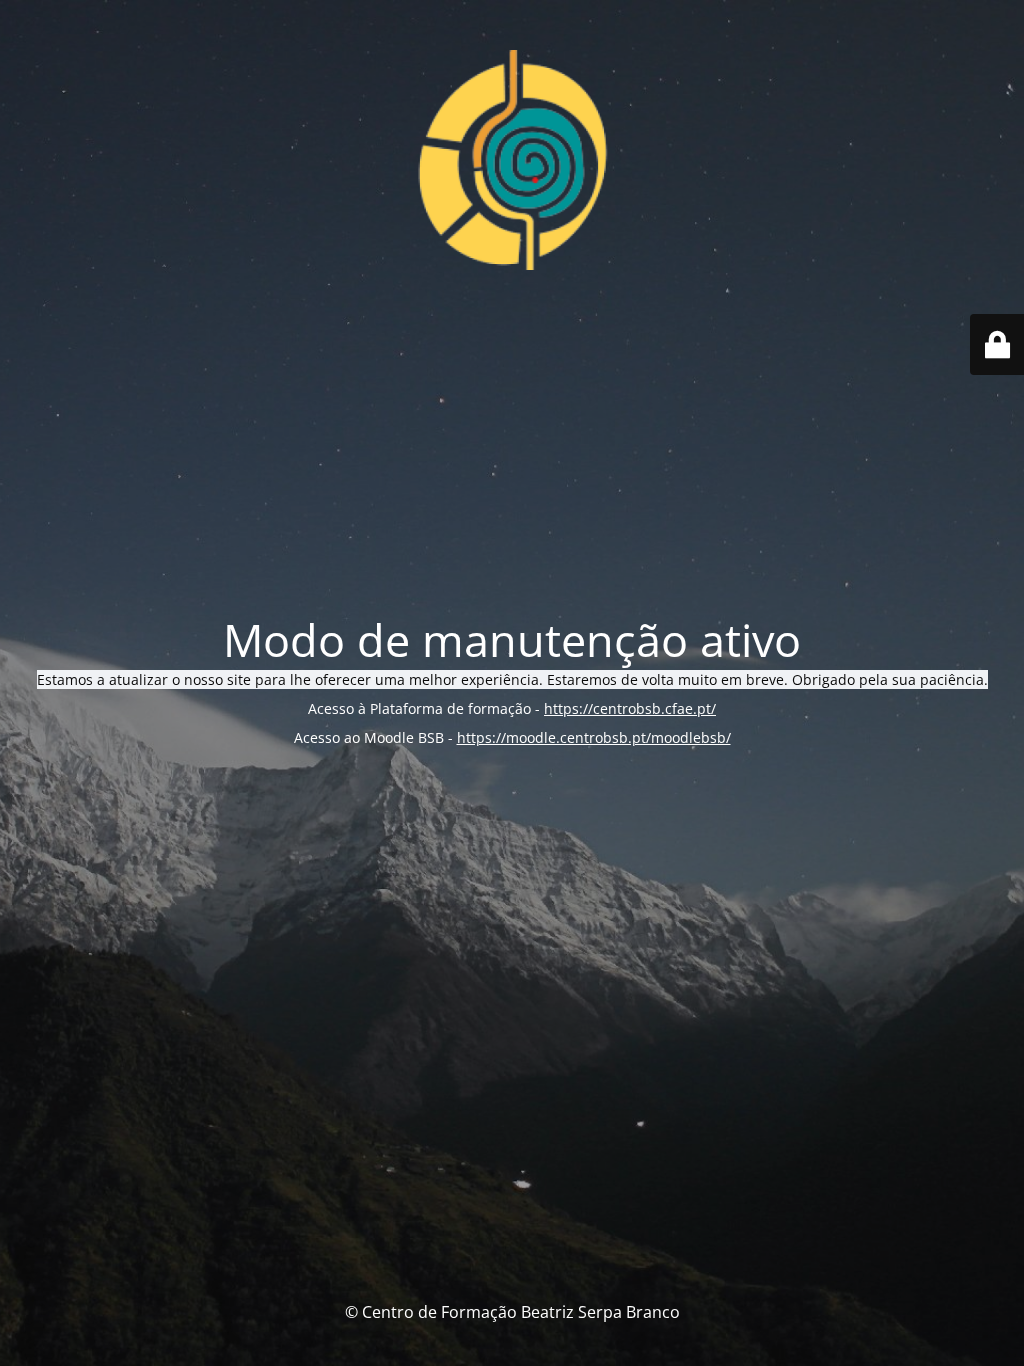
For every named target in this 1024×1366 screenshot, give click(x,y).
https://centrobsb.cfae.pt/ (630, 708)
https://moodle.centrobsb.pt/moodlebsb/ (594, 737)
